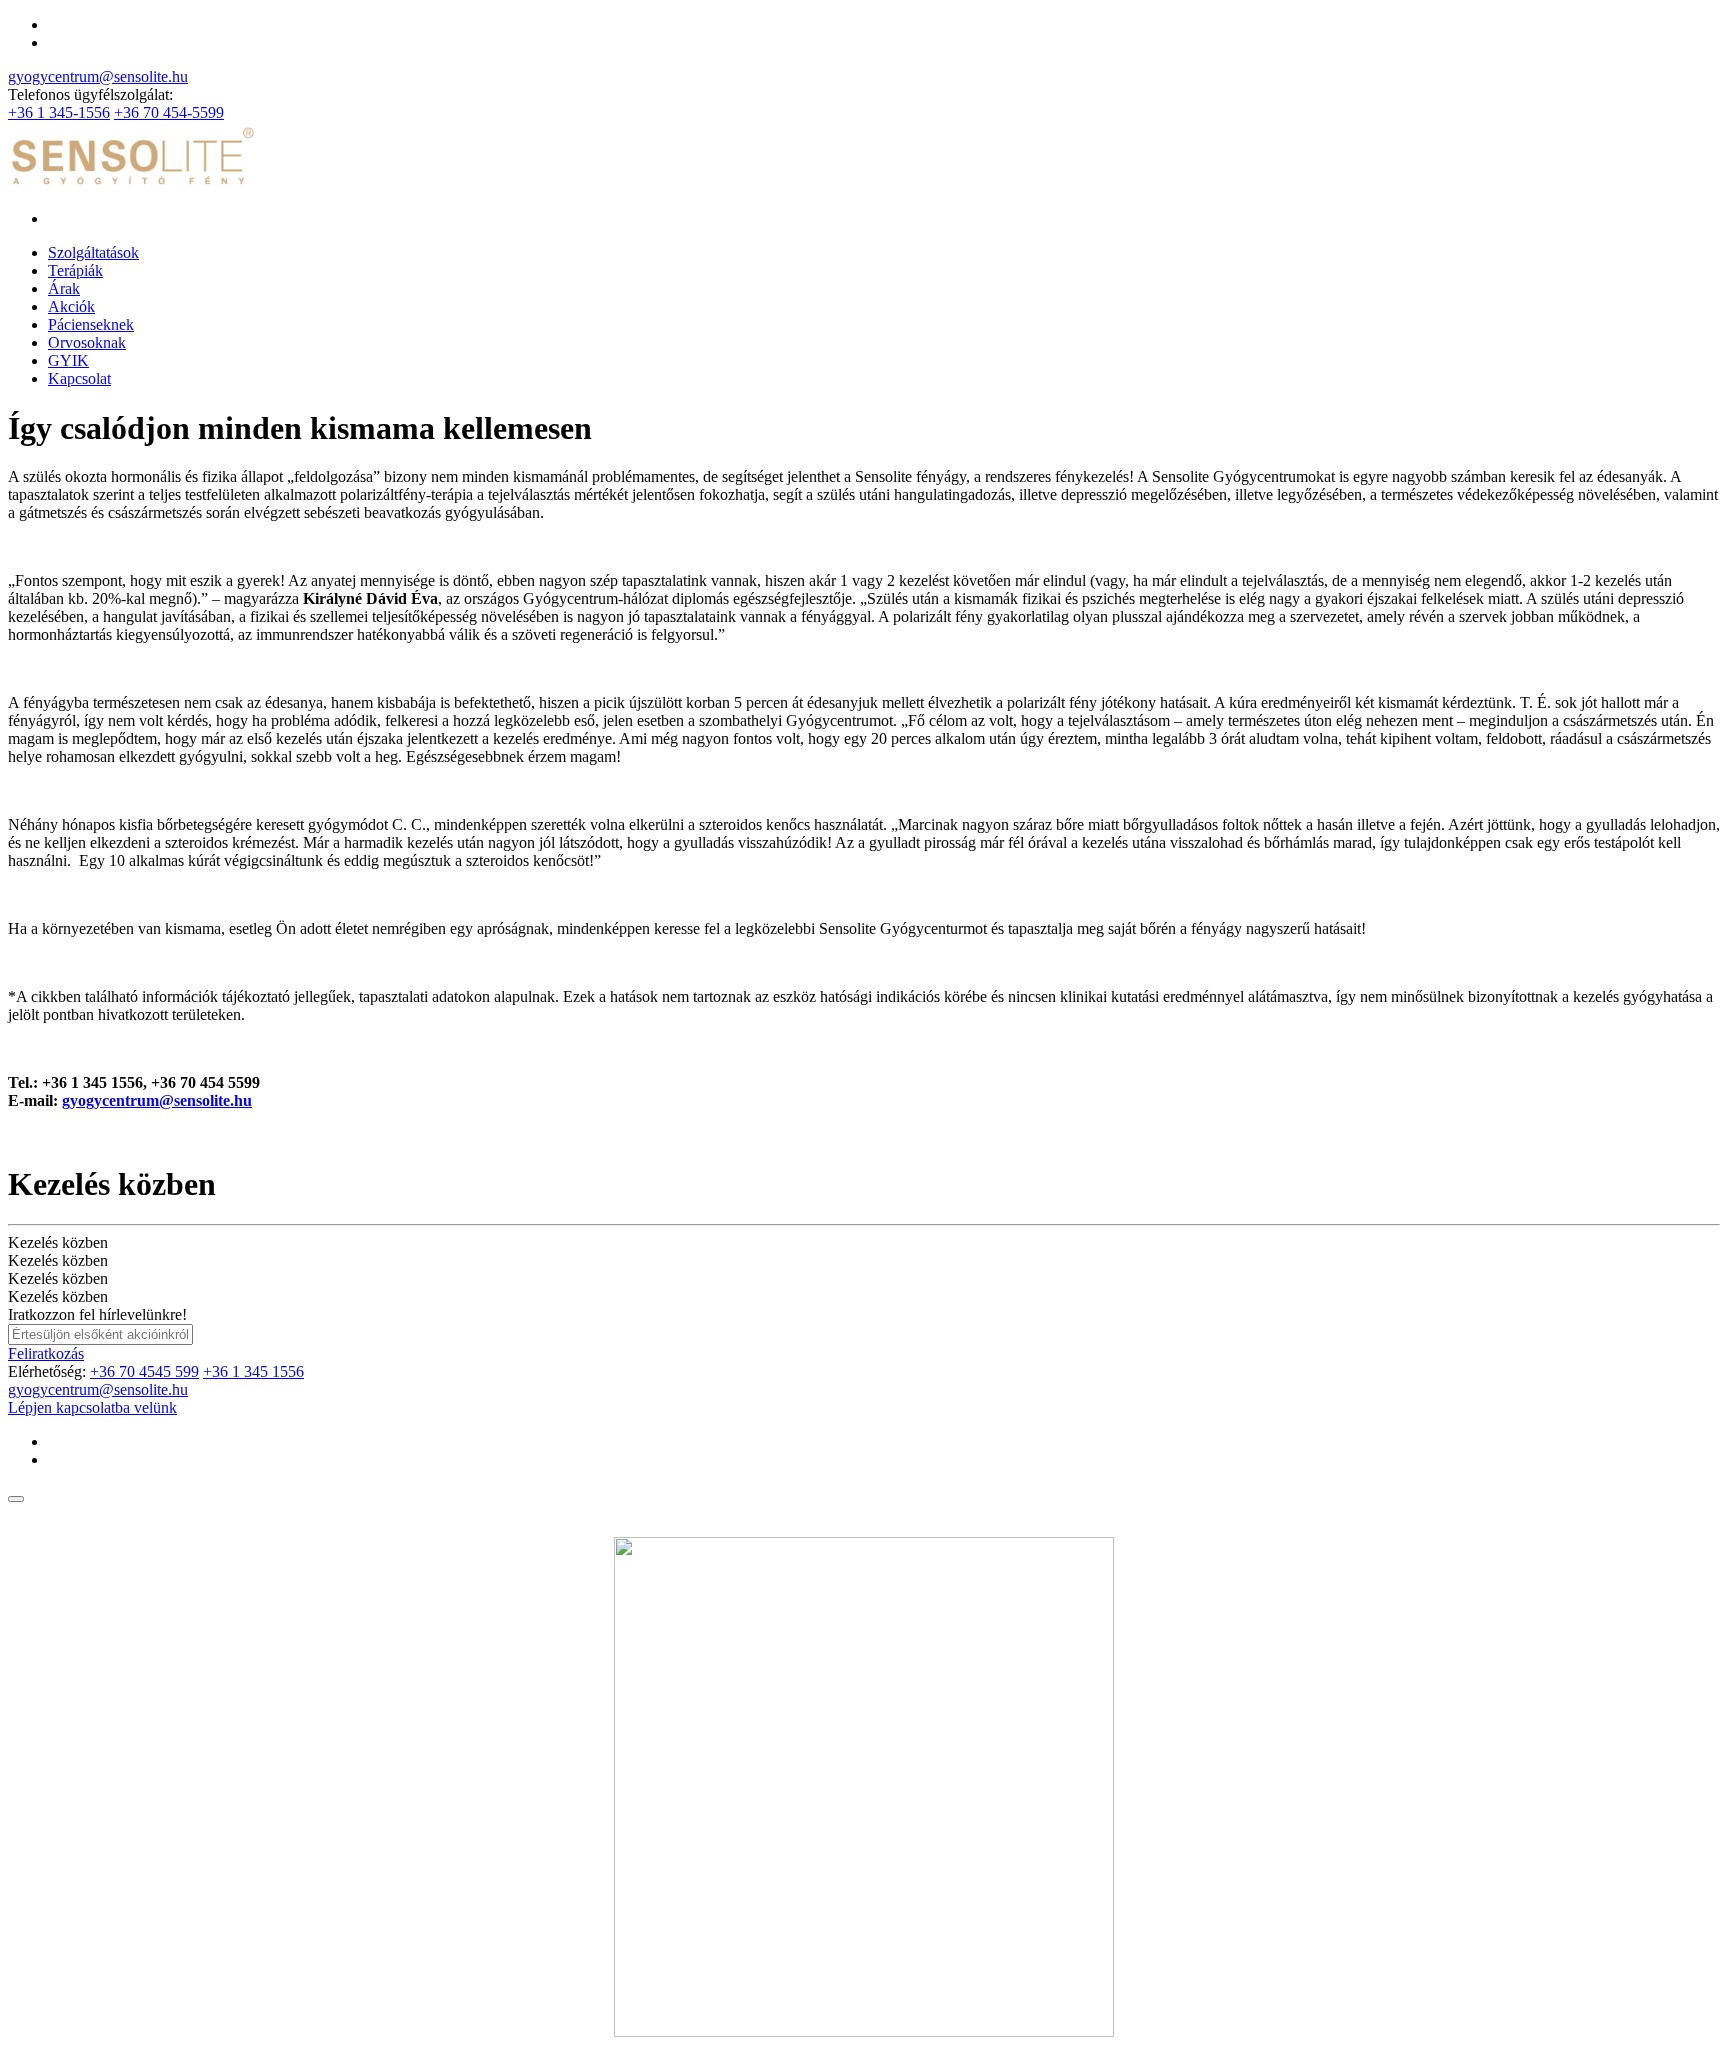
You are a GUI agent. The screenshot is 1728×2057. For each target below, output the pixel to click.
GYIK (68, 360)
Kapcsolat (79, 378)
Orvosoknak (87, 342)
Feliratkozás (46, 1353)
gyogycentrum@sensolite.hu (98, 76)
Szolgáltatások (93, 252)
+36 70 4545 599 (144, 1371)
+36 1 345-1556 (59, 112)
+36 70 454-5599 (169, 112)
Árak (64, 288)
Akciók (71, 306)
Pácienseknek (91, 324)
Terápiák (75, 270)
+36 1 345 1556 (253, 1371)
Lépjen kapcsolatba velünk (92, 1407)
